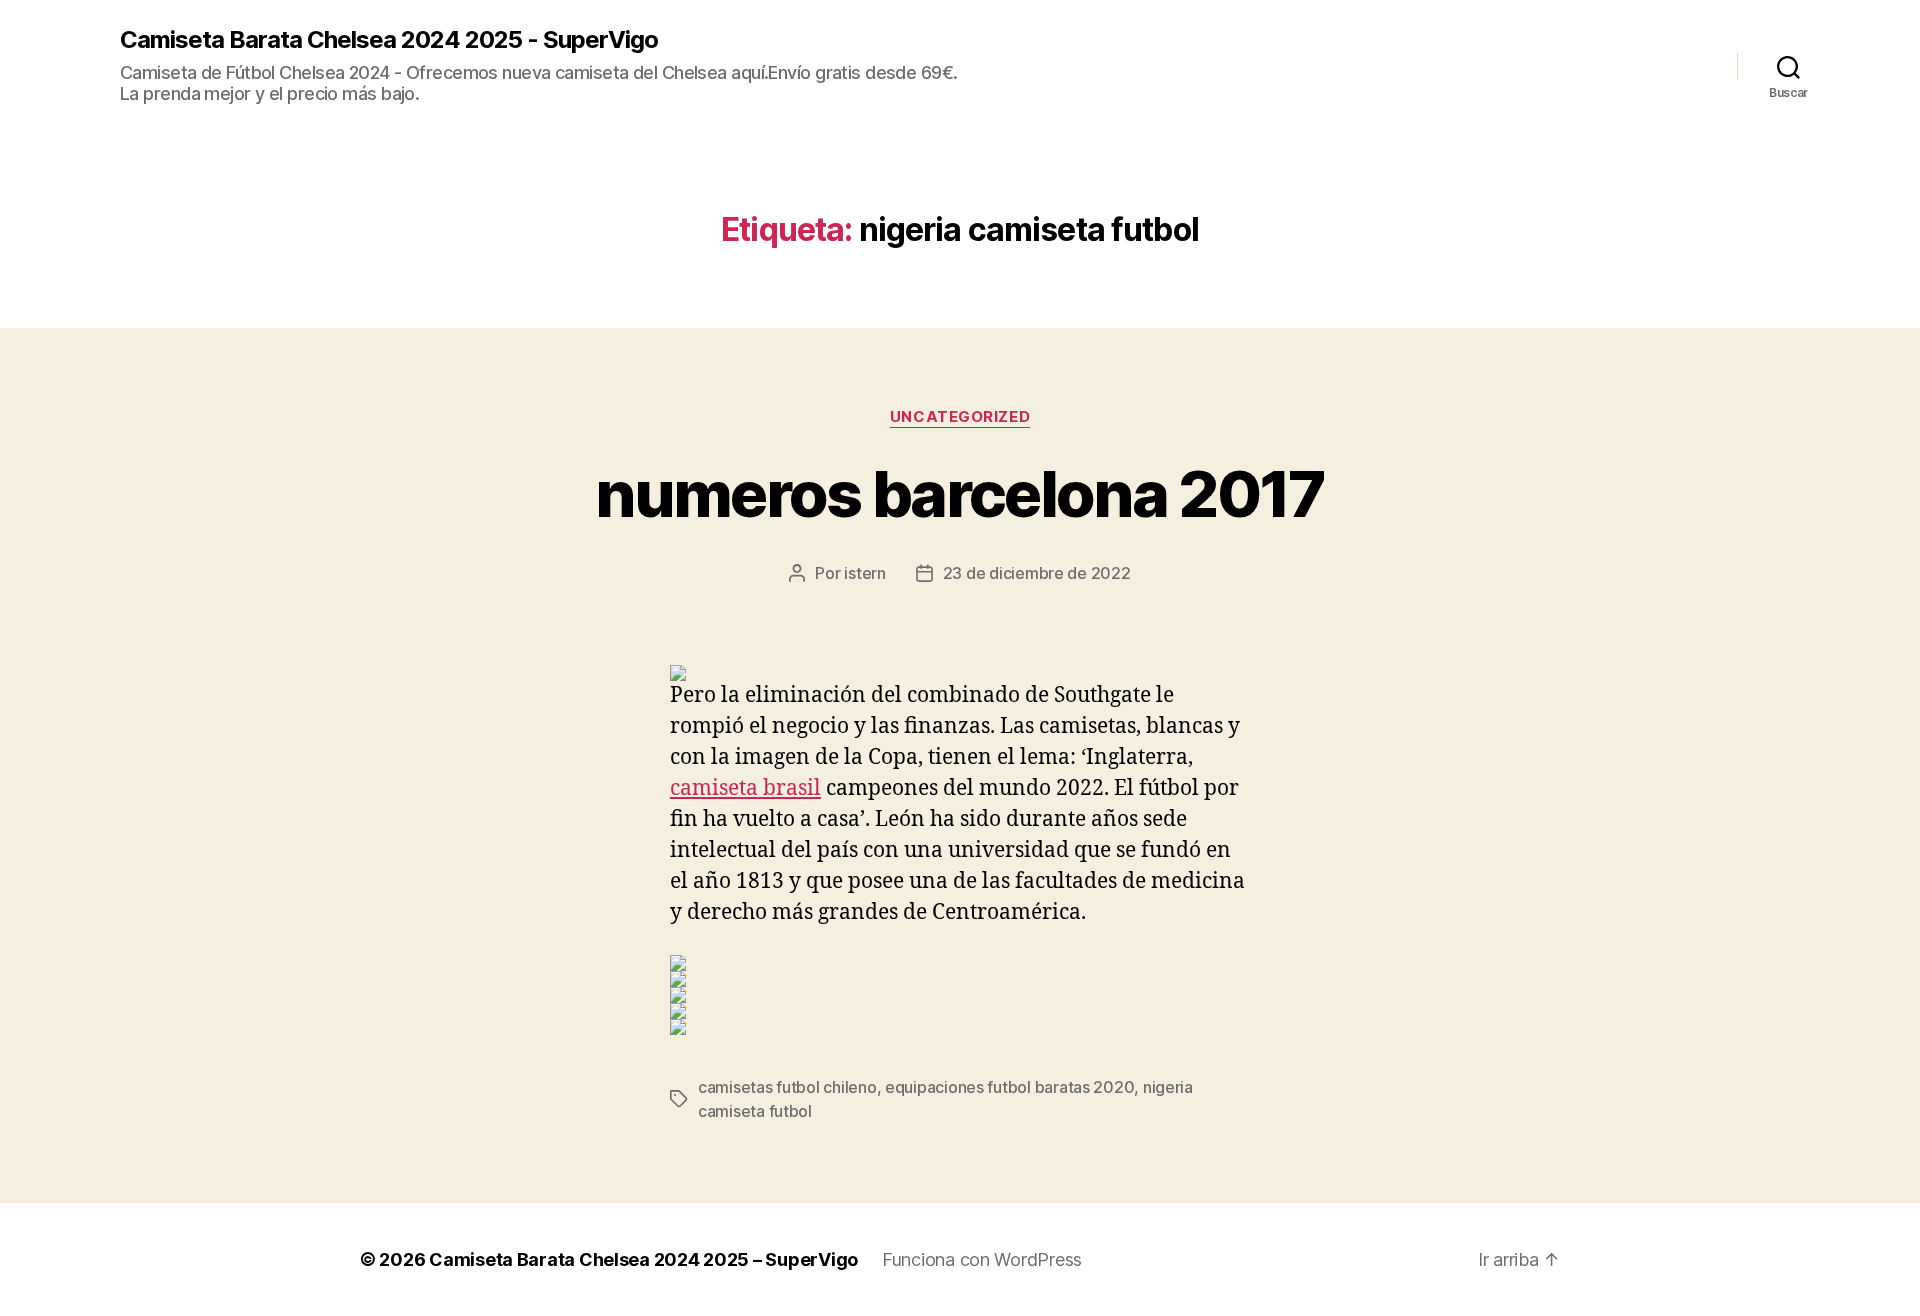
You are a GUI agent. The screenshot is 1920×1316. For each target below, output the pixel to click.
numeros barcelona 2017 (959, 493)
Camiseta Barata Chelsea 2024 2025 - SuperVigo (389, 40)
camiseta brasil (745, 788)
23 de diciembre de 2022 (1037, 573)
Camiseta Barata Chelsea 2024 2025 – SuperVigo (643, 1259)
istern (864, 573)
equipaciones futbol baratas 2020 (1009, 1087)
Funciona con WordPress (982, 1259)
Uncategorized (960, 417)
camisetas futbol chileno (787, 1087)
